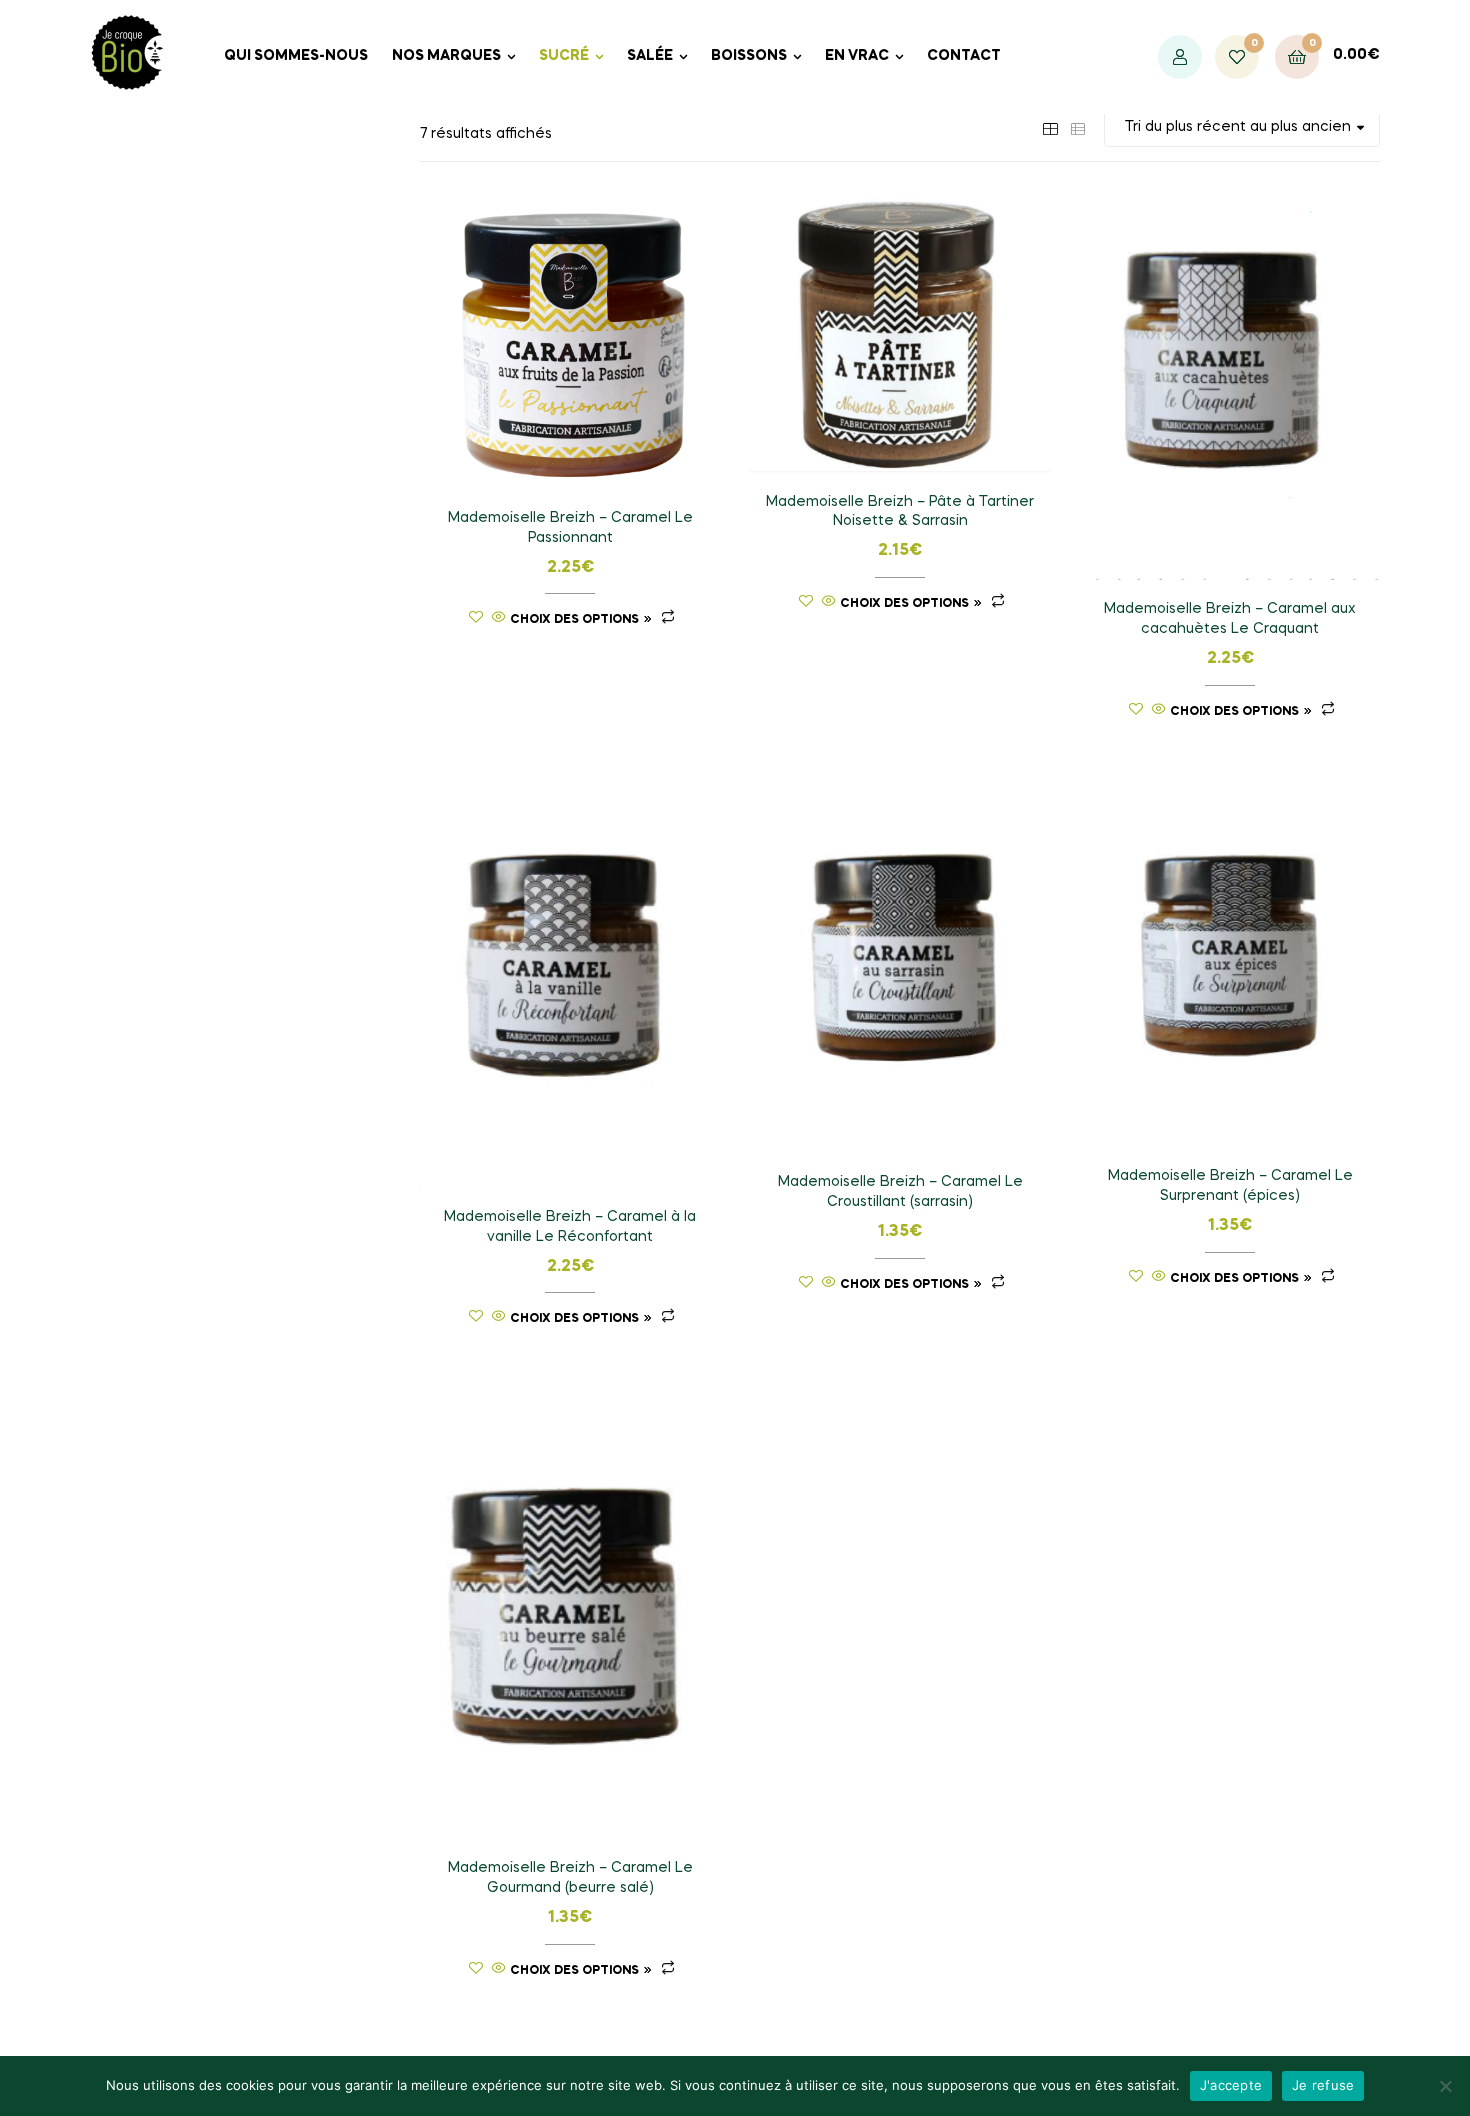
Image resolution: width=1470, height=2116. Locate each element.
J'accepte (1231, 2085)
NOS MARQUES (446, 56)
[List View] (1078, 127)
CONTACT (964, 56)
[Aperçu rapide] (499, 619)
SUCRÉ (564, 56)
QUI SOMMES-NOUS (296, 56)
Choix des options (574, 620)
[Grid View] (1050, 127)
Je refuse (1323, 2085)
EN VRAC (857, 56)
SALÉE (650, 56)
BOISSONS (749, 56)
